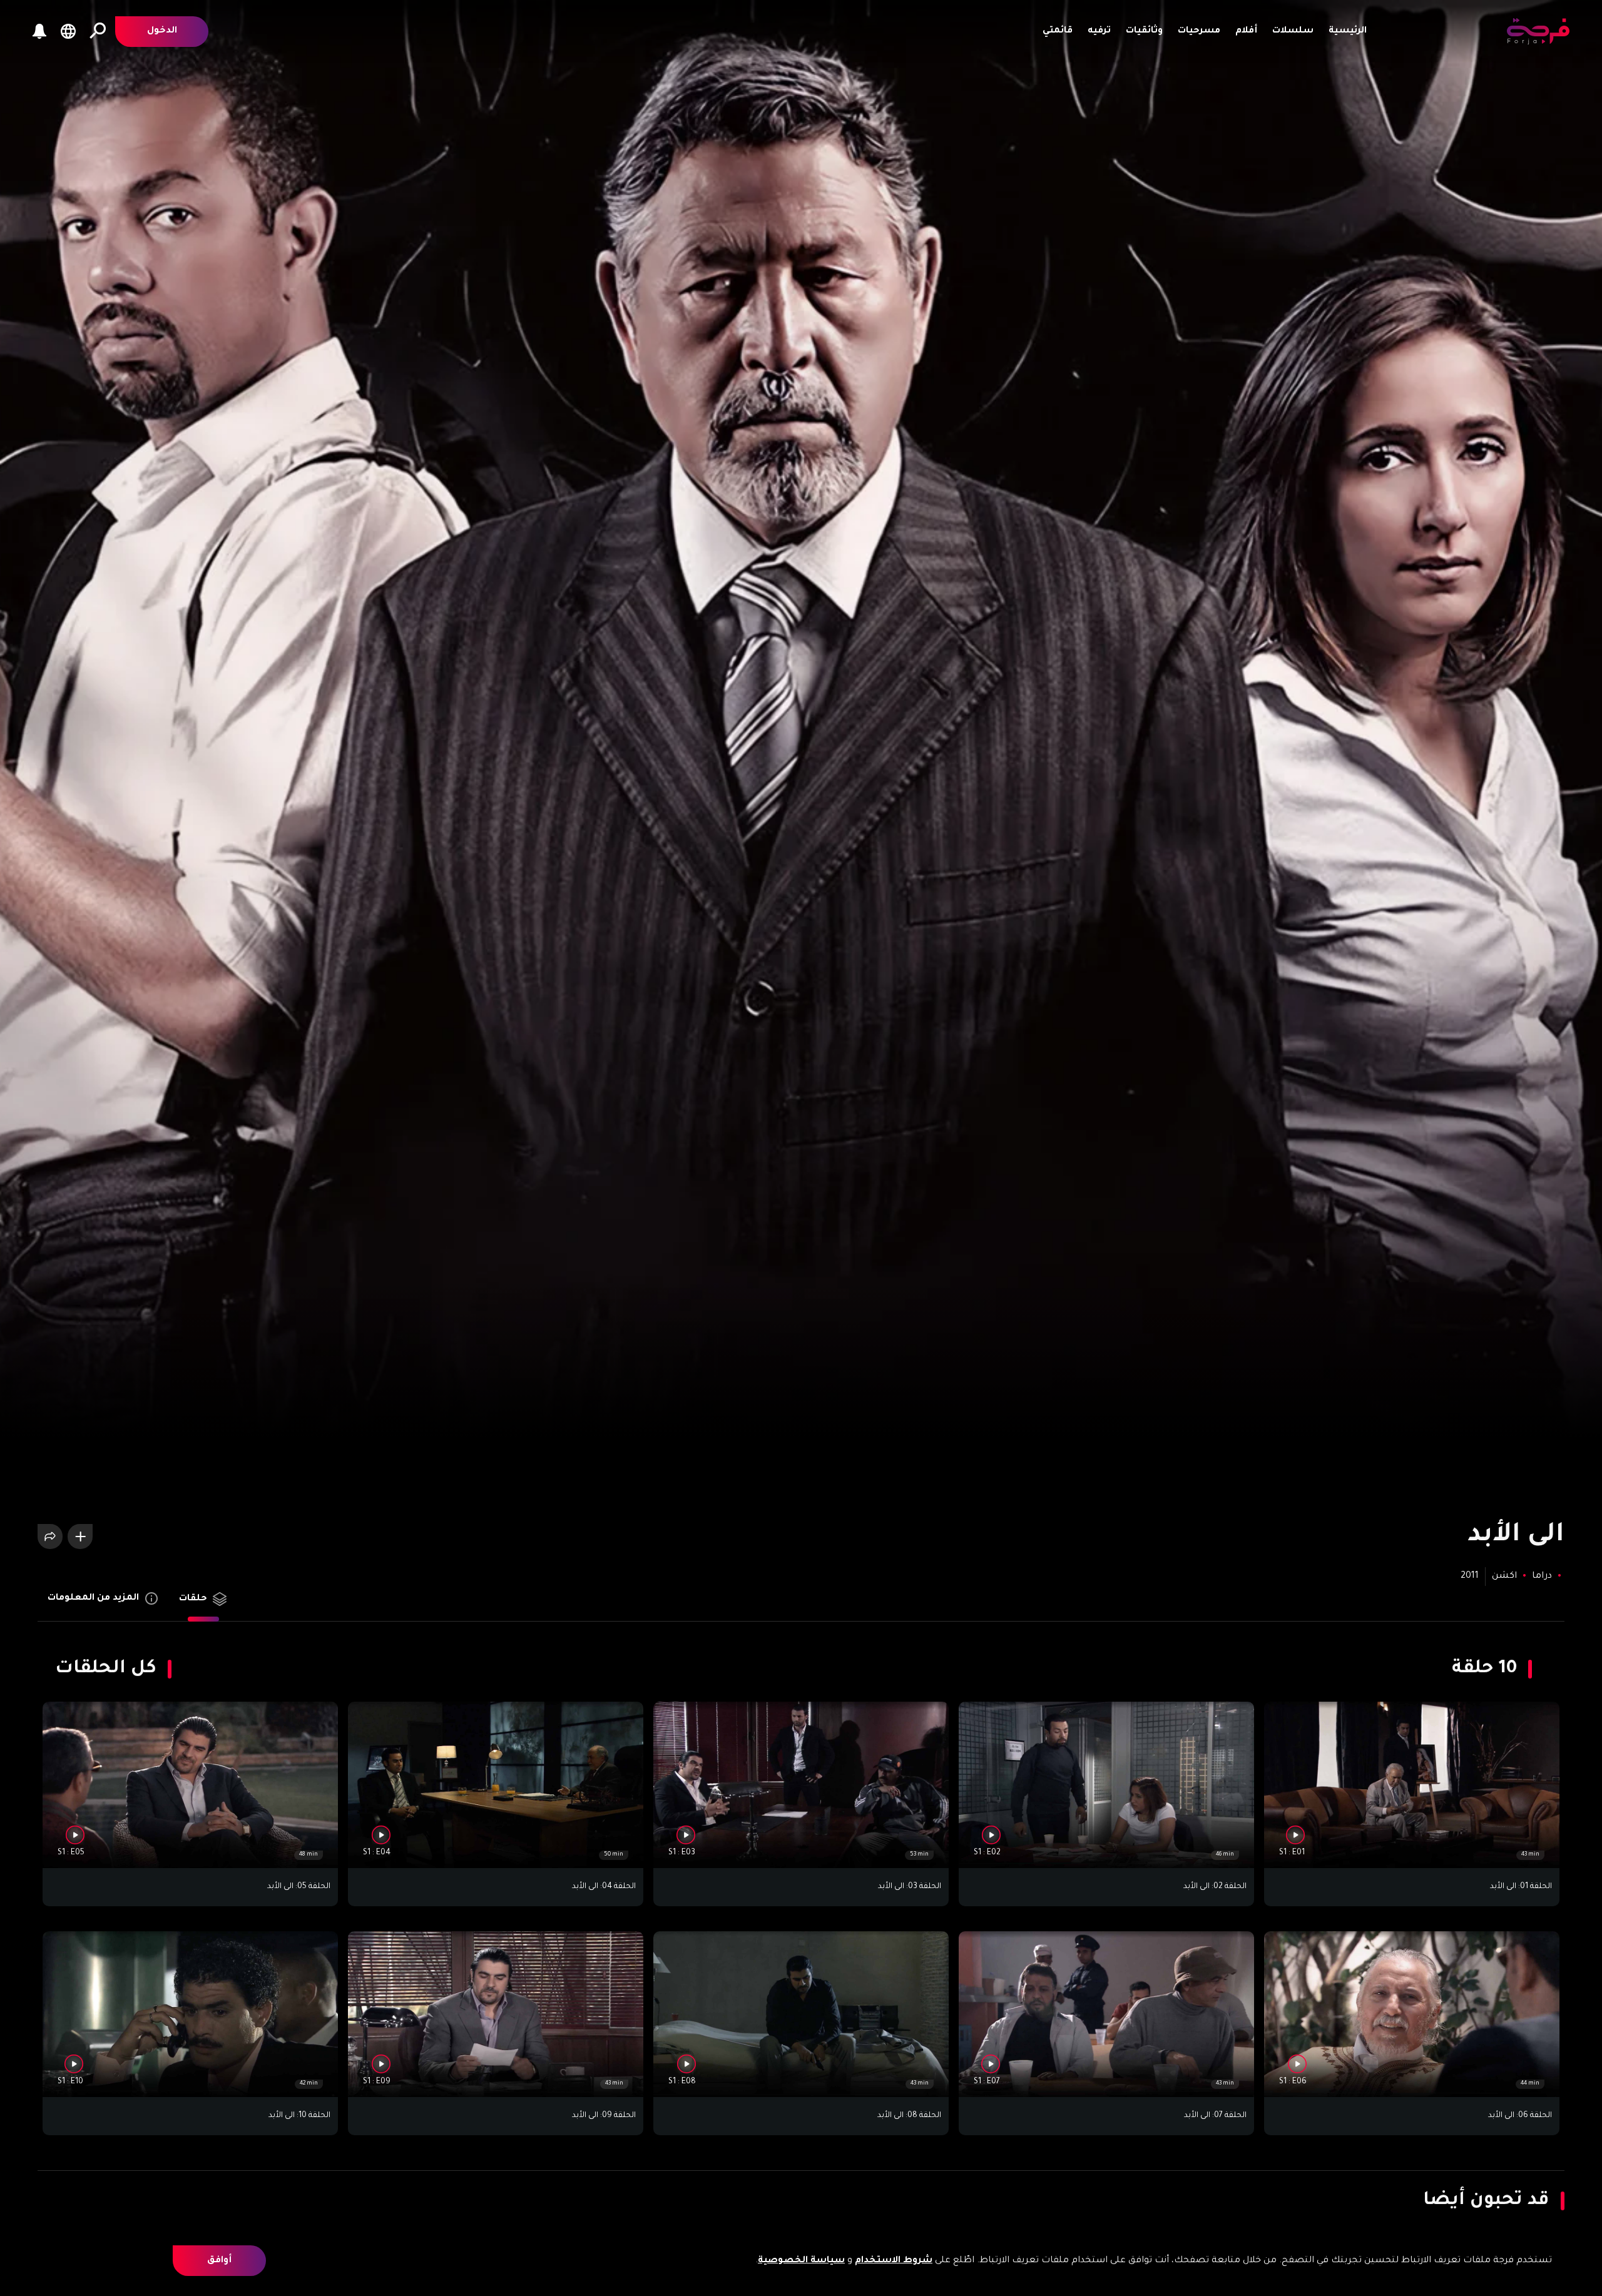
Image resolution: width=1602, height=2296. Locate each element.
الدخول (162, 31)
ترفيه (1099, 31)
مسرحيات (1199, 31)
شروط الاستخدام (894, 2261)
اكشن (1504, 1577)
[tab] (203, 1604)
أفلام (1246, 31)
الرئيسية (1348, 31)
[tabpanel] (801, 1896)
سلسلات (1293, 31)
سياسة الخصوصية (801, 2261)
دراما (1541, 1577)
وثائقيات (1144, 31)
